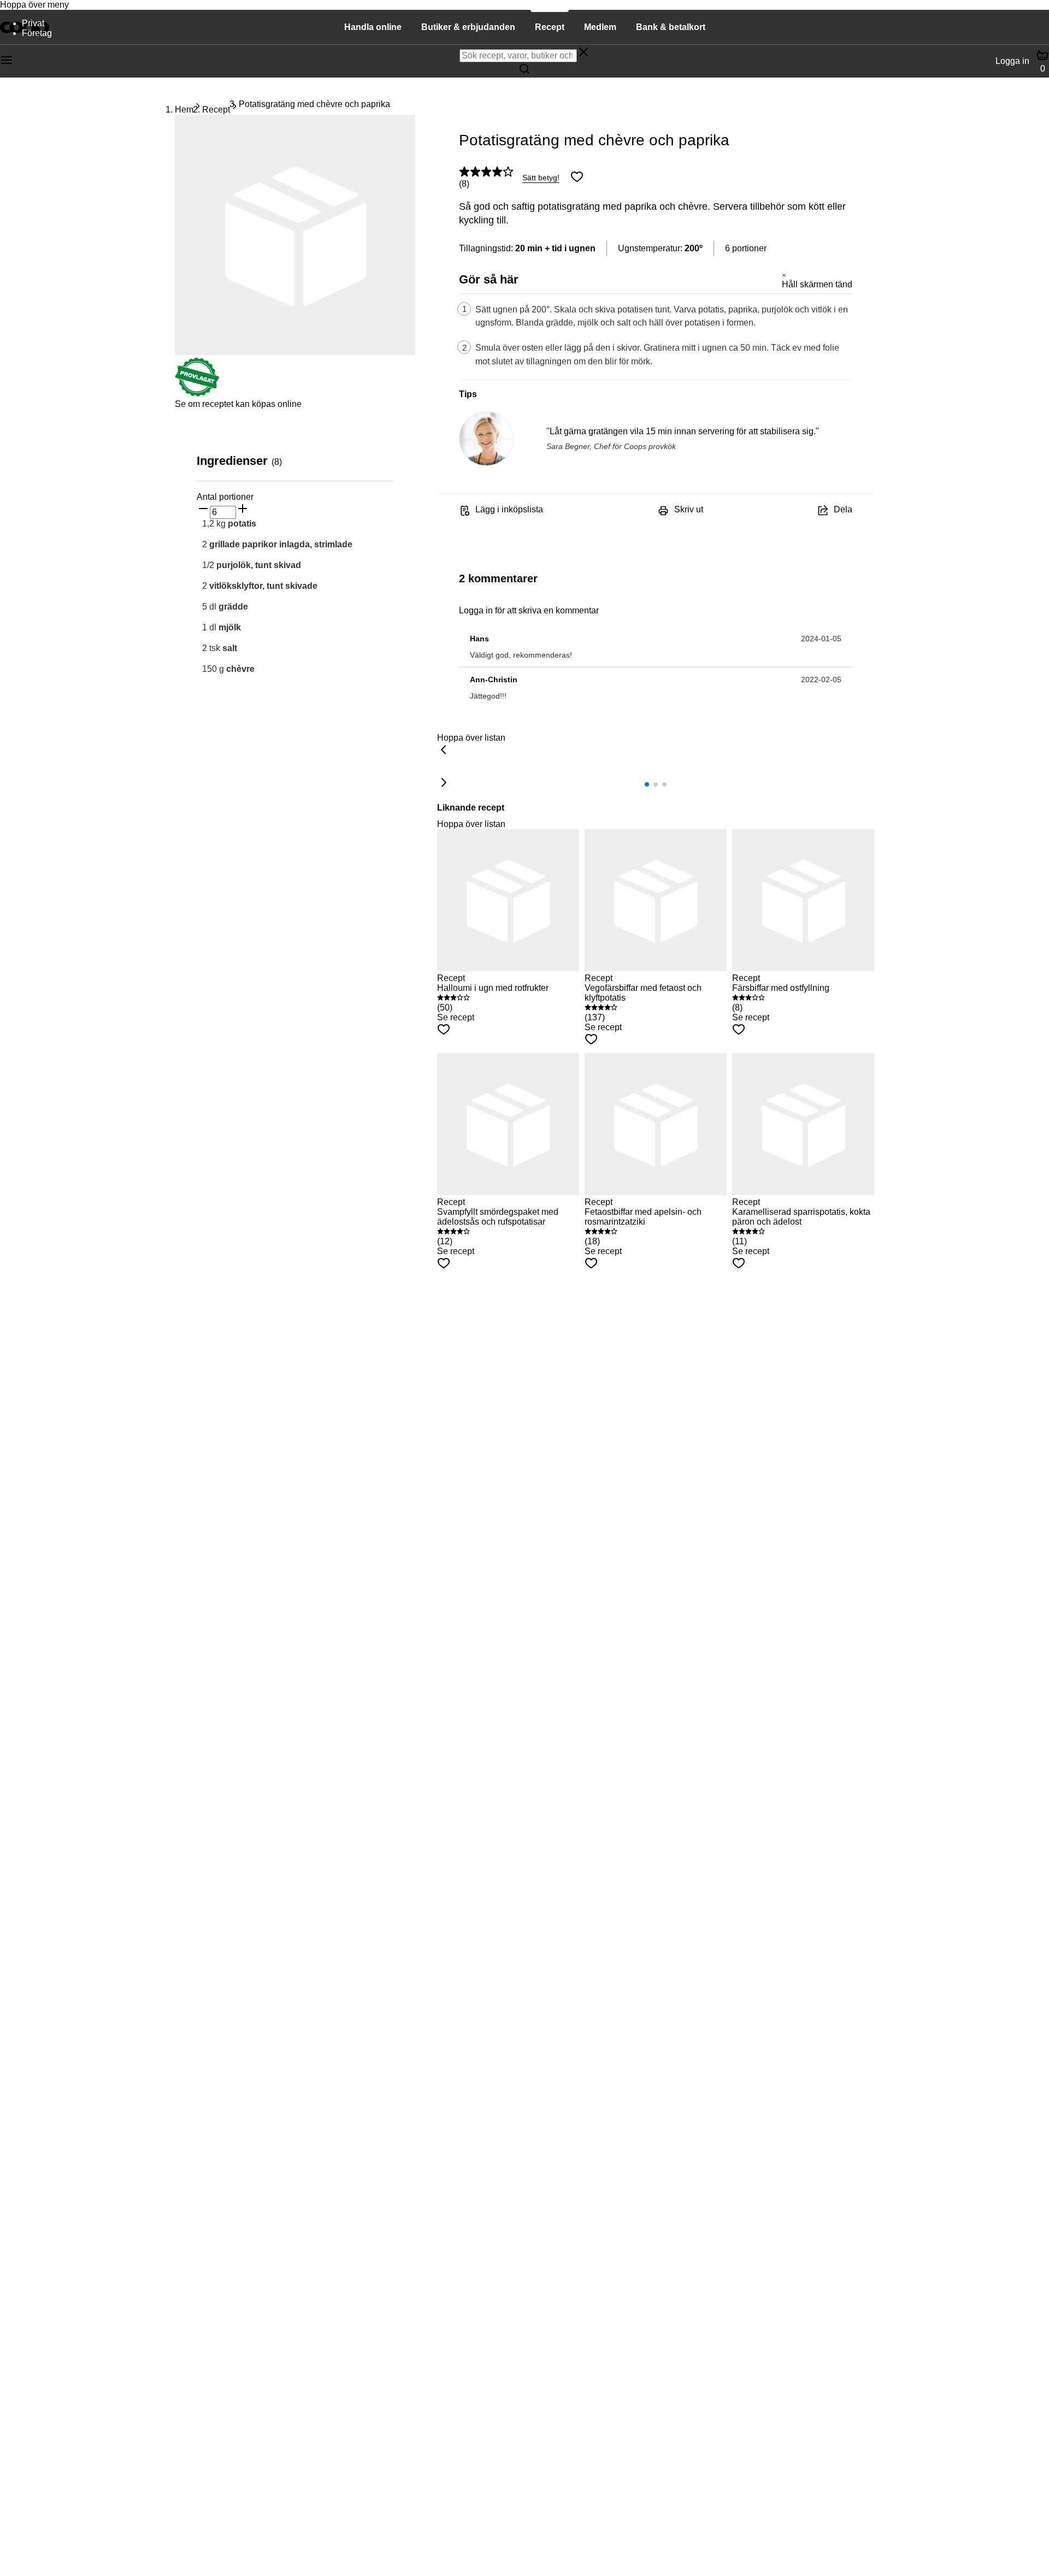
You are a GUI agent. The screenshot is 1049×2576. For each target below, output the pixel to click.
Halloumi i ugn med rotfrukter (493, 988)
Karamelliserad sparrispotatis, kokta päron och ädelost (801, 1217)
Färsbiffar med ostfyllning (781, 988)
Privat (33, 23)
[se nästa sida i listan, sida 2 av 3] (444, 783)
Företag (37, 33)
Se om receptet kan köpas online (238, 404)
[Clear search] (584, 53)
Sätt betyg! (541, 178)
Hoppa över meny (34, 5)
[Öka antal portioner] (243, 510)
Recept (216, 110)
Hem (184, 110)
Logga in (1012, 61)
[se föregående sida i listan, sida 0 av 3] (444, 751)
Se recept (456, 1017)
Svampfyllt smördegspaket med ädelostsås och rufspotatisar (498, 1217)
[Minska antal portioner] (203, 510)
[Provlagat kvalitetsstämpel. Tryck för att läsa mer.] (197, 394)
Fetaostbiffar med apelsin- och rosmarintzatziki (643, 1217)
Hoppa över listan (471, 738)
